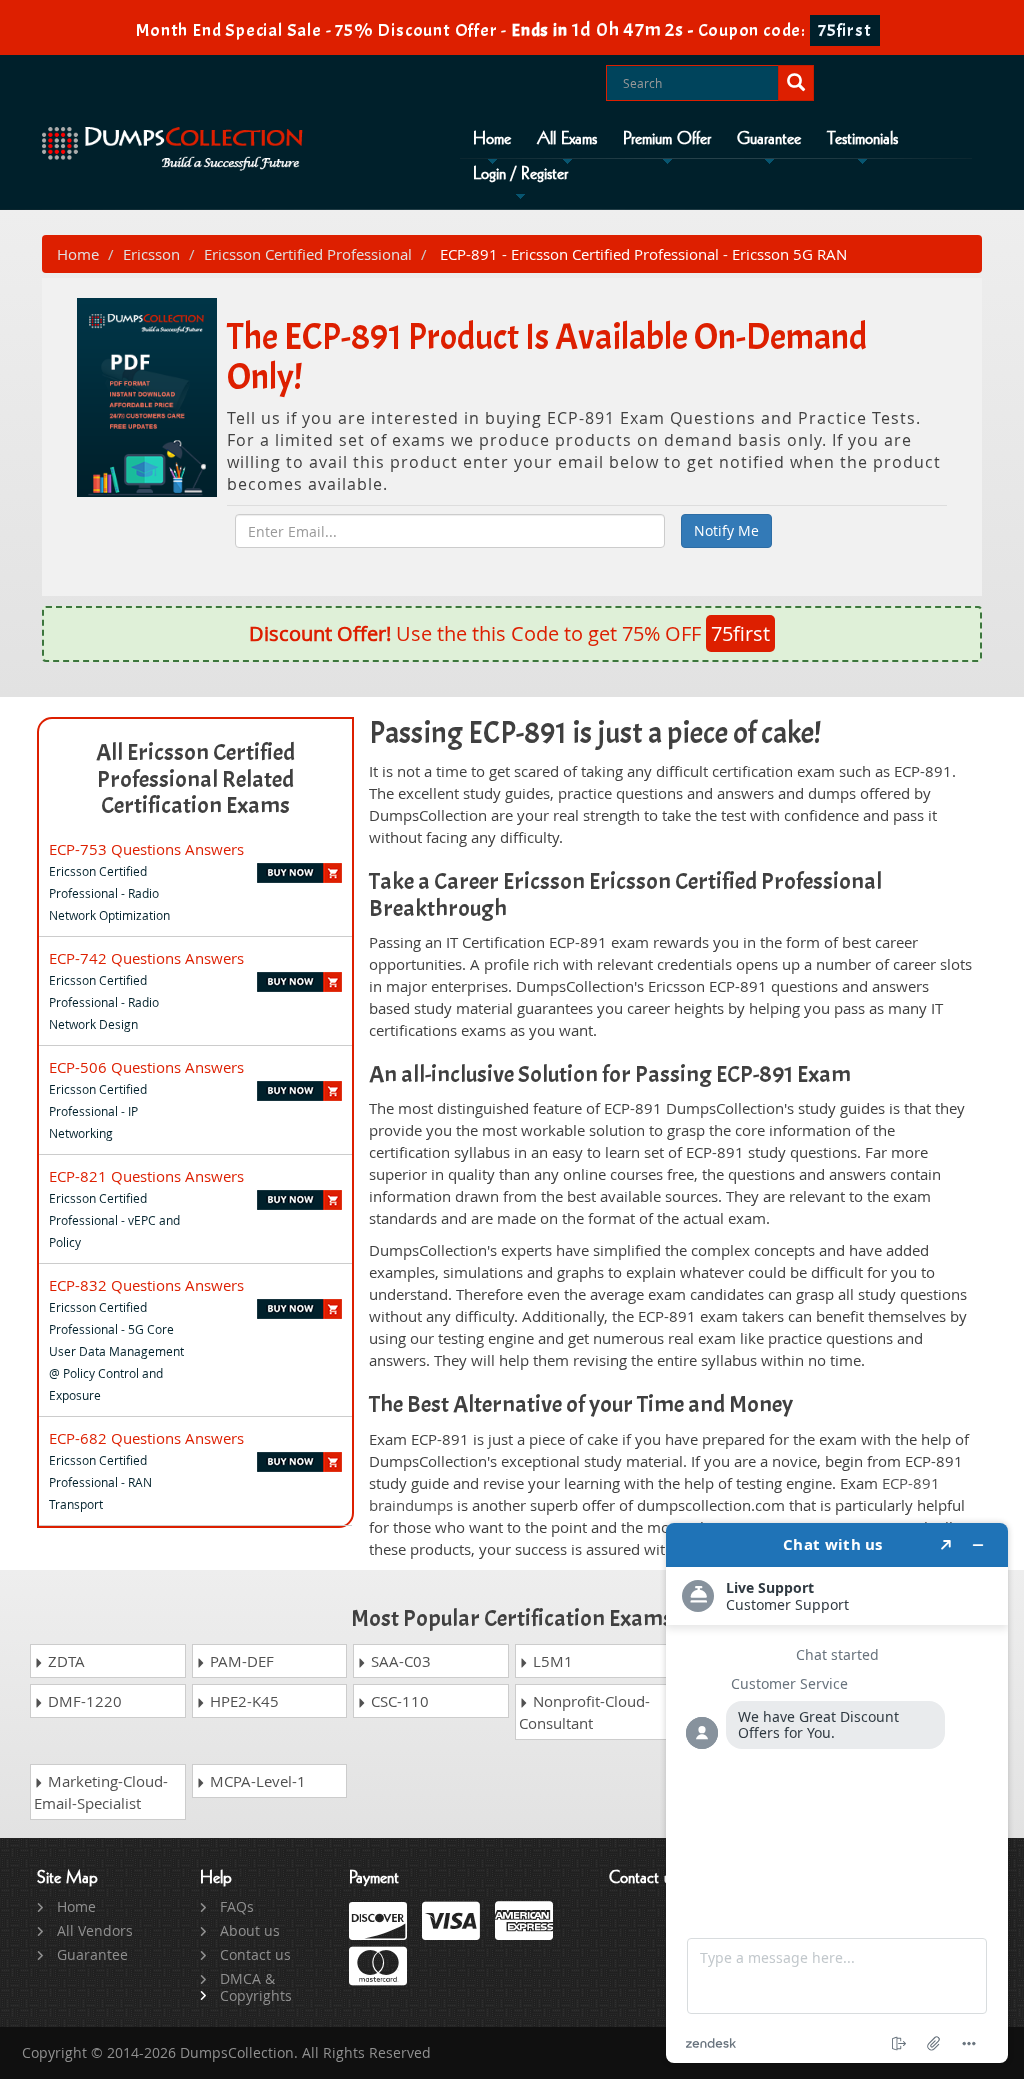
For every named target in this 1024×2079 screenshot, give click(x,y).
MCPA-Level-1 (256, 1781)
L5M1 (551, 1661)
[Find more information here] (837, 1793)
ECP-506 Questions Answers (146, 1067)
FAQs (237, 1906)
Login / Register (520, 174)
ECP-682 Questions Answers (146, 1438)
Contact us (255, 1954)
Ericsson (151, 254)
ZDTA (64, 1661)
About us (250, 1930)
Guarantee (769, 139)
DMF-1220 (83, 1701)
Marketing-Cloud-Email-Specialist (101, 1792)
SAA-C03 (399, 1661)
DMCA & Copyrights (256, 1987)
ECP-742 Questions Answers (146, 958)
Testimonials (862, 139)
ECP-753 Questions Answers (146, 849)
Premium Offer (667, 139)
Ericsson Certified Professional (308, 254)
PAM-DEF (240, 1661)
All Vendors (95, 1930)
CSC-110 (398, 1701)
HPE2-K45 (242, 1701)
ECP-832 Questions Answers (146, 1285)
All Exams (567, 139)
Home (492, 139)
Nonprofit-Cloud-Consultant (584, 1712)
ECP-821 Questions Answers (146, 1176)
